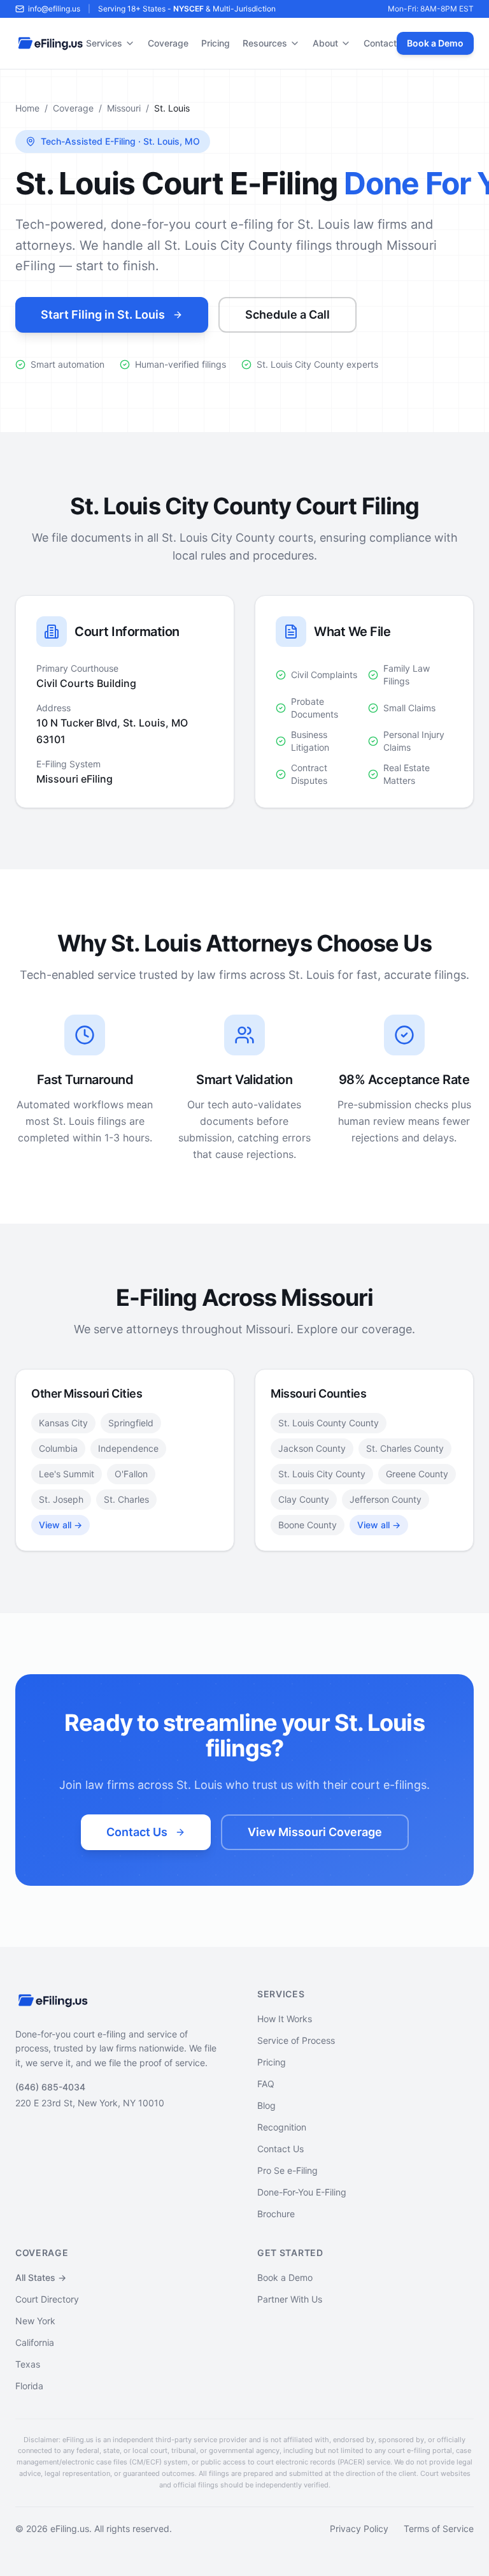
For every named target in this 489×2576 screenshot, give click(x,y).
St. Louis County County (329, 1423)
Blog (266, 2105)
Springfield (131, 1423)
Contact (380, 43)
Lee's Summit (67, 1474)
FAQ (266, 2084)
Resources (265, 43)
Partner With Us (290, 2299)
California (35, 2342)
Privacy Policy (359, 2529)
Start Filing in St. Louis (103, 315)
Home (27, 108)
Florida (29, 2386)
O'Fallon (131, 1474)
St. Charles (126, 1499)
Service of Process (296, 2040)
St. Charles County (405, 1448)
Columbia (58, 1448)
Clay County (304, 1499)
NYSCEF (188, 9)
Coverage (168, 43)
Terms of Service (439, 2529)
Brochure (276, 2214)
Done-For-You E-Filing (302, 2192)
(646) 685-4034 (50, 2087)
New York (35, 2321)
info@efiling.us (54, 9)
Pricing (216, 43)
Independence (128, 1448)
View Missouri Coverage (315, 1832)
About (325, 43)
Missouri (124, 108)
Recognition (282, 2127)
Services (104, 43)
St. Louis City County (322, 1474)
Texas (28, 2364)
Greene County (417, 1474)
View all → (60, 1525)
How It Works (285, 2019)
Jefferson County (386, 1499)
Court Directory (47, 2299)
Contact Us (137, 1832)
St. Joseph (61, 1499)
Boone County (308, 1525)
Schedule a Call (287, 315)
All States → (41, 2277)
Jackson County (312, 1448)
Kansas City (63, 1423)
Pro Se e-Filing (287, 2170)
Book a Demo (435, 43)
